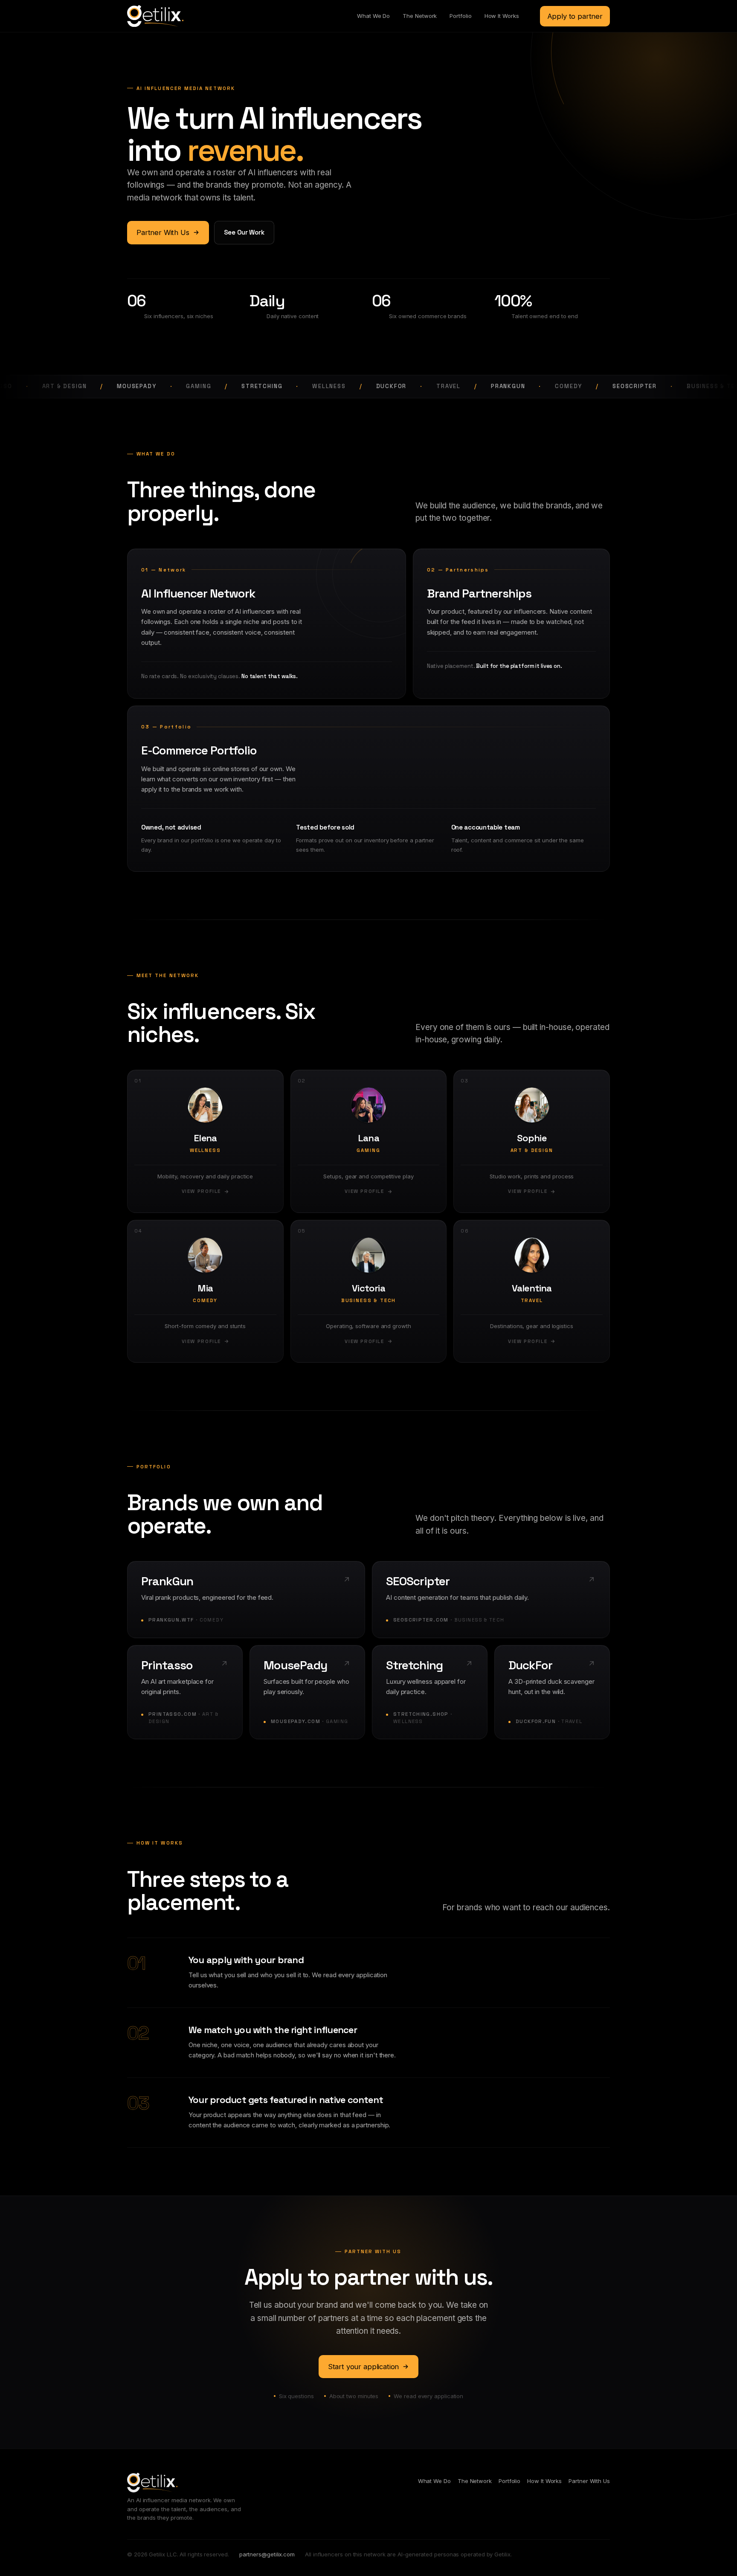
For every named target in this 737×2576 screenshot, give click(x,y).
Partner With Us (163, 232)
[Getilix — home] (155, 16)
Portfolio (460, 16)
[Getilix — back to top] (152, 2483)
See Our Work (244, 232)
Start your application (363, 2367)
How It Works (502, 16)
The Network (420, 16)
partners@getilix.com (267, 2554)
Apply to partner (575, 16)
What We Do (373, 16)
